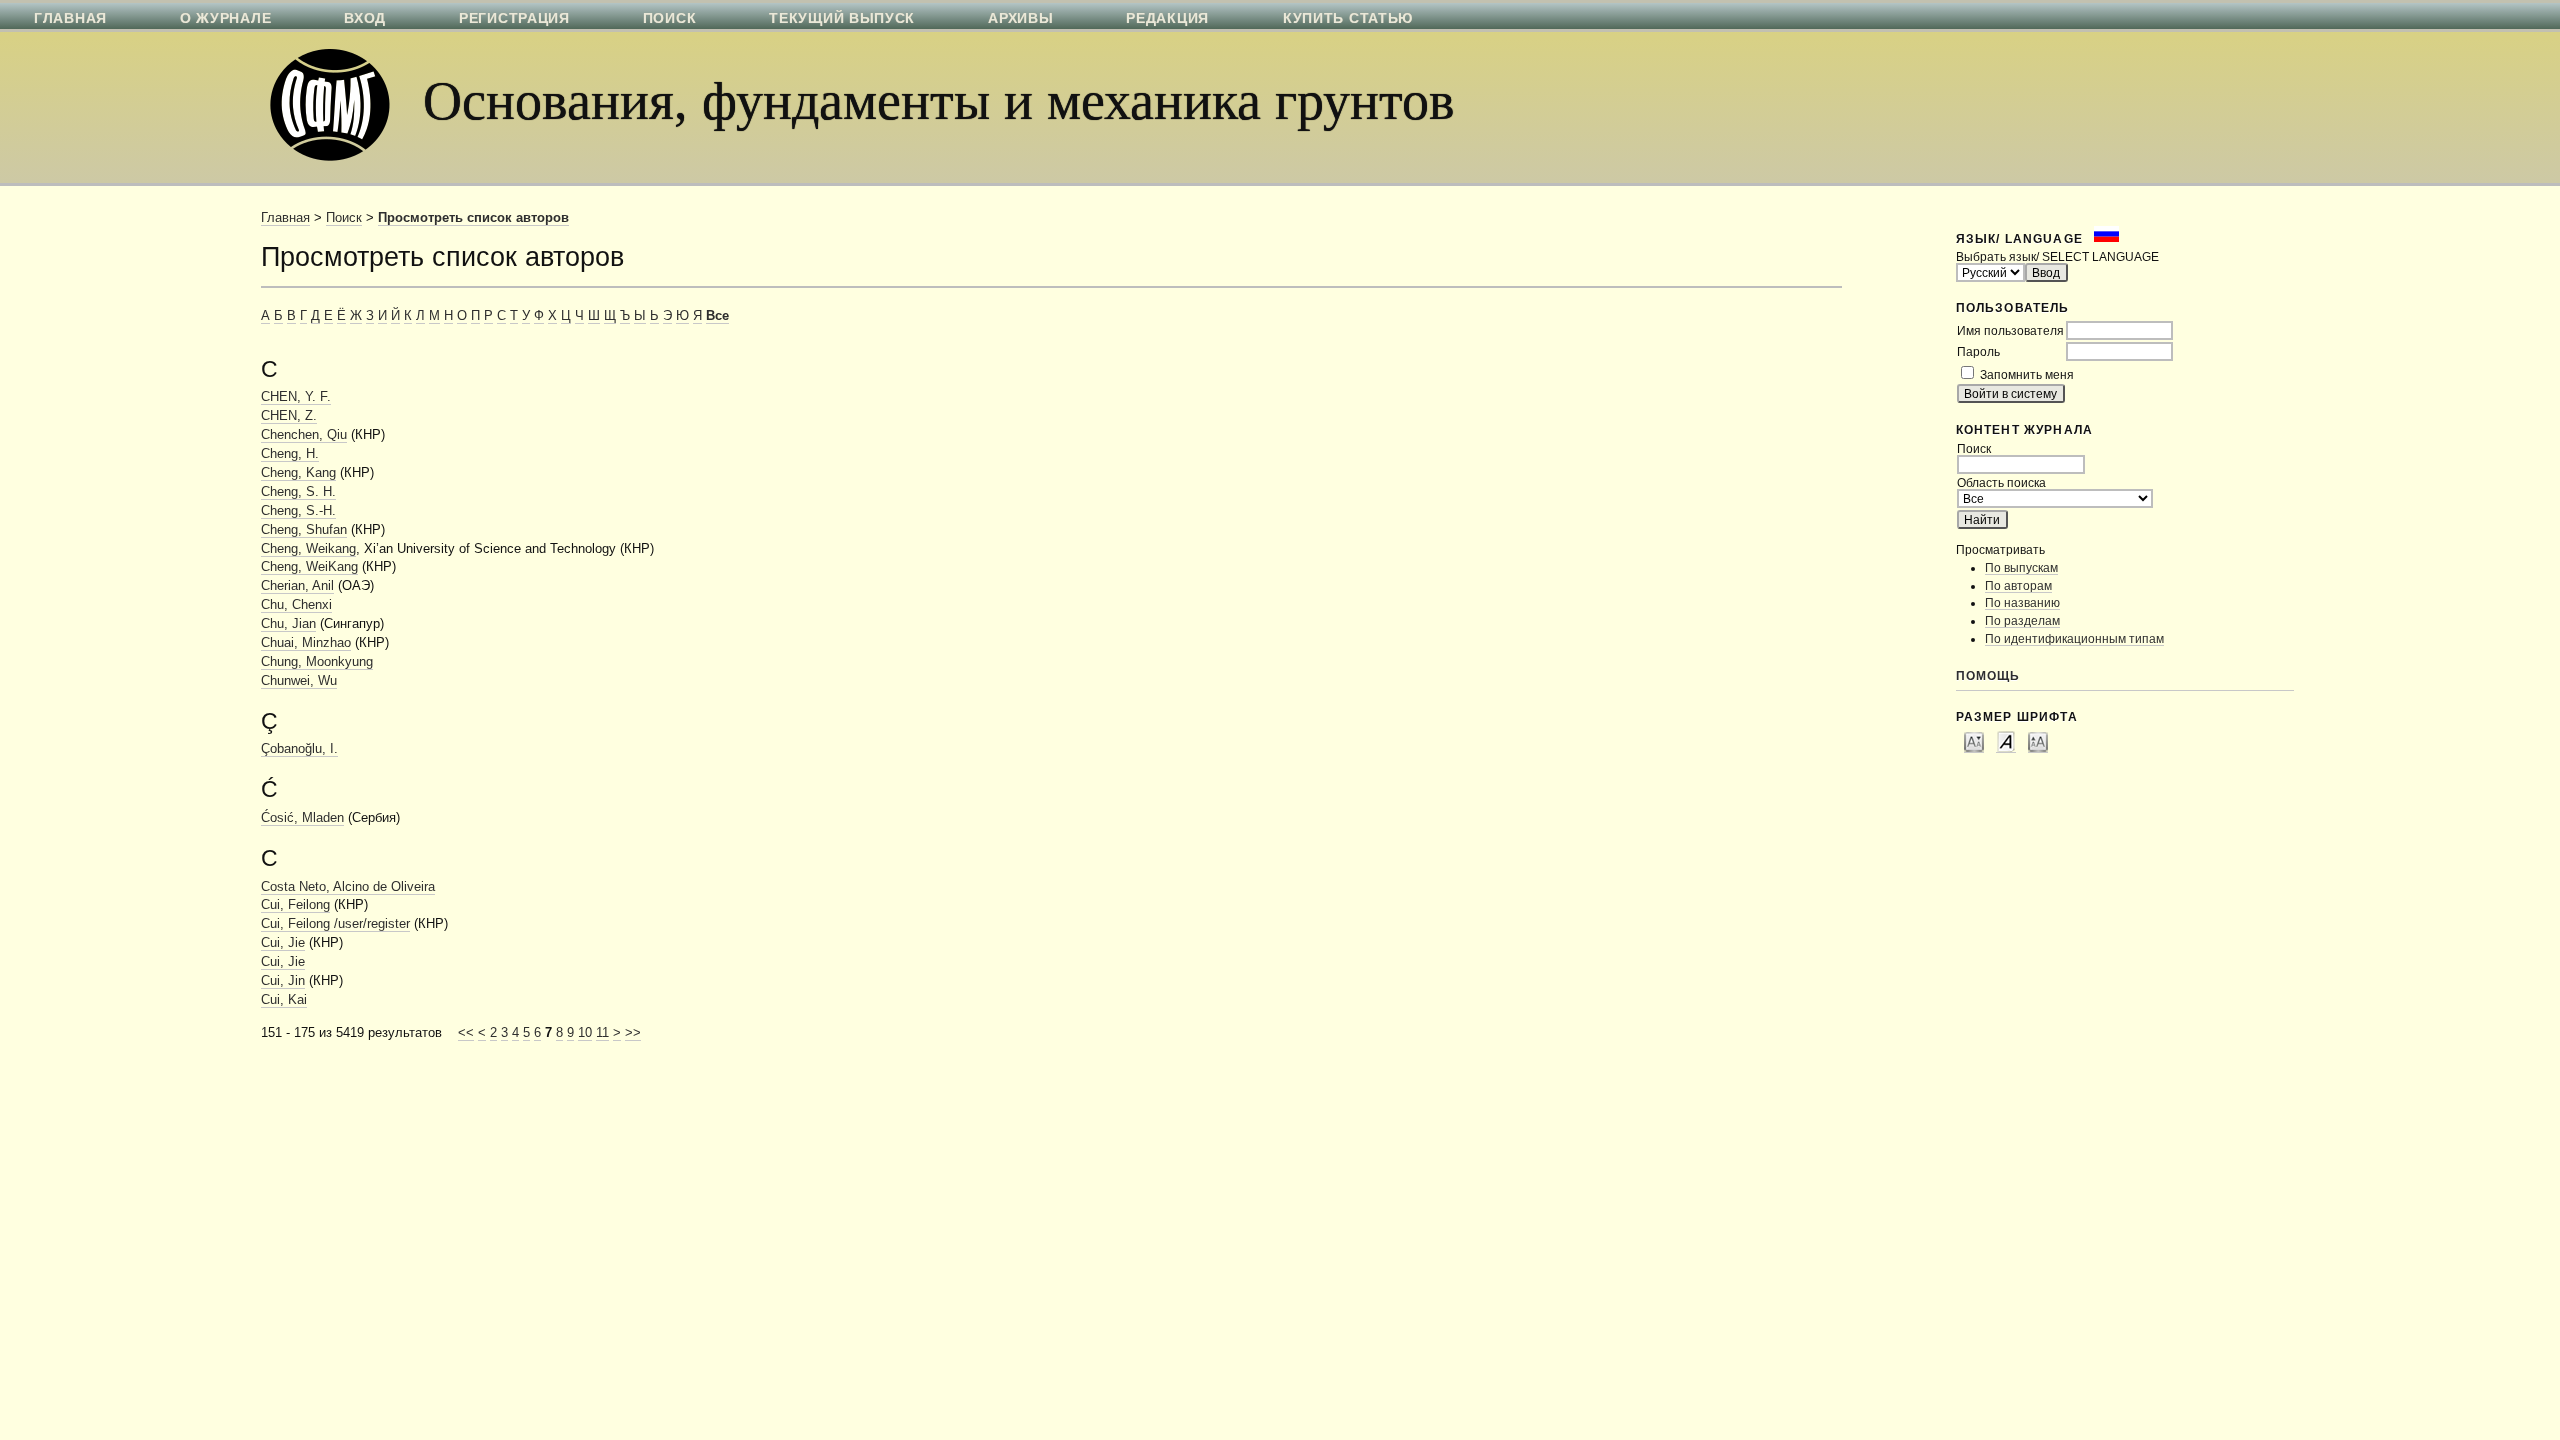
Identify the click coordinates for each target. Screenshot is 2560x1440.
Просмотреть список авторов (473, 218)
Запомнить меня (2027, 374)
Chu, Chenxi (296, 605)
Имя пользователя (2010, 330)
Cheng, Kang (298, 473)
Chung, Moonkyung (317, 662)
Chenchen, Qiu (304, 435)
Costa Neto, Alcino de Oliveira (348, 887)
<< (466, 1033)
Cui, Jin (283, 981)
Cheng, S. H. (298, 492)
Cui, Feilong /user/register (335, 924)
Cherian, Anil (297, 586)
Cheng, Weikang (308, 549)
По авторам (2018, 585)
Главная (285, 218)
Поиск (344, 218)
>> (633, 1033)
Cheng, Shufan (304, 530)
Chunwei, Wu (299, 681)
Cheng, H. (290, 454)
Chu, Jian (288, 624)
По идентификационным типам (2074, 638)
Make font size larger (2038, 741)
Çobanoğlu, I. (299, 749)
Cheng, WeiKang (309, 567)
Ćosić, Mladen (302, 818)
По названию (2022, 602)
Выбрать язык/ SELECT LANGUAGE (2057, 256)
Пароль (1978, 351)
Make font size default (2006, 741)
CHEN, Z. (289, 416)
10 (585, 1033)
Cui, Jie (283, 943)
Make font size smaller (1974, 741)
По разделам (2022, 620)
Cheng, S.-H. (298, 511)
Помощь (1988, 675)
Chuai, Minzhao (306, 643)
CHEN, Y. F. (296, 397)
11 (602, 1033)
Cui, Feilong (295, 905)
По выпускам (2021, 567)
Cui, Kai (284, 1000)
